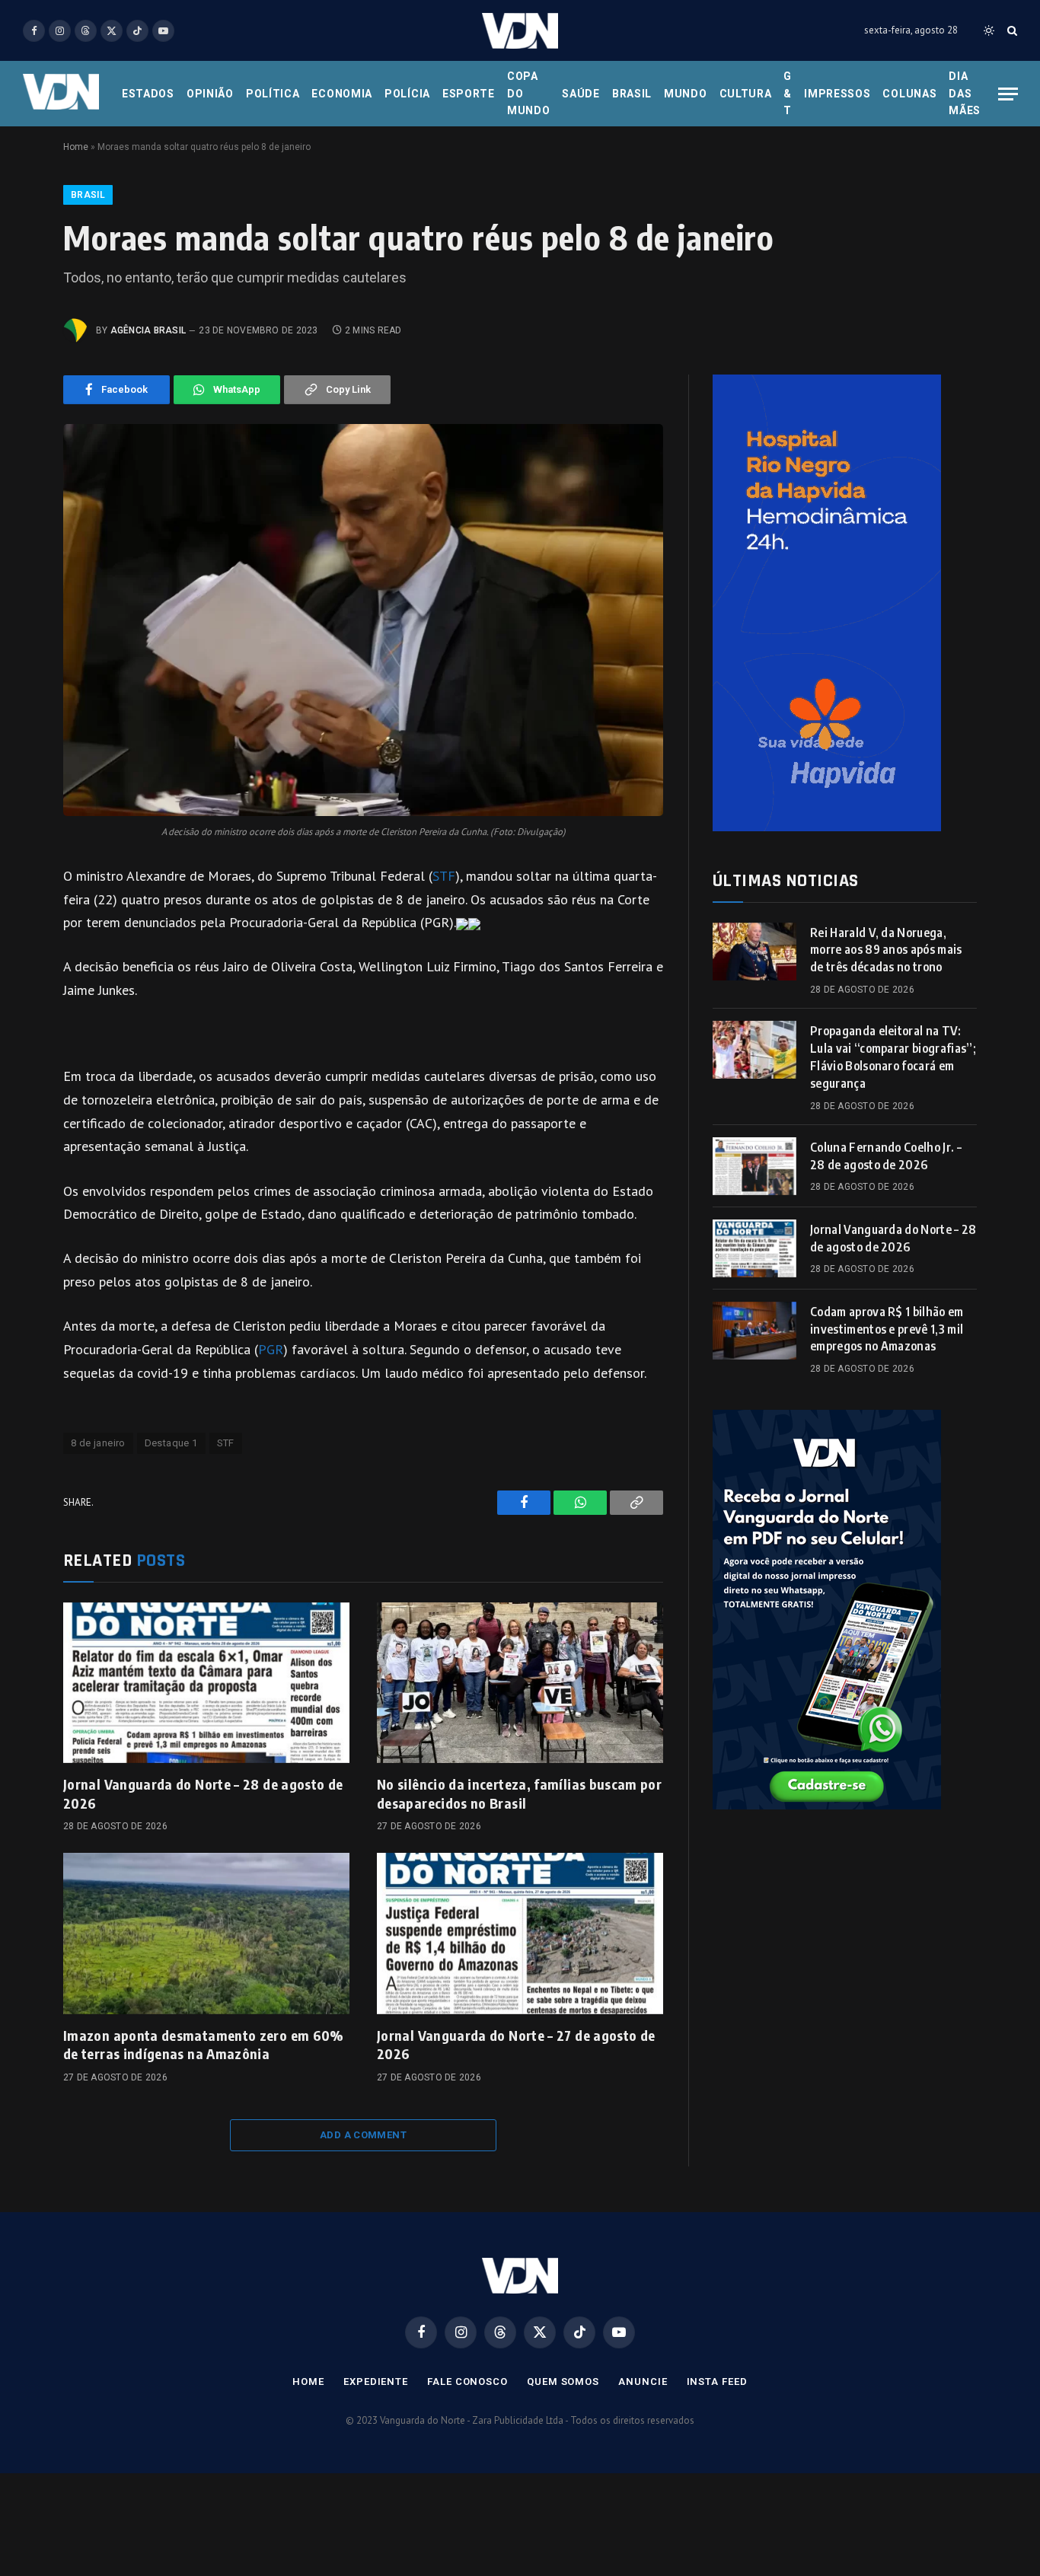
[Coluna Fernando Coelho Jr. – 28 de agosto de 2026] (754, 1166)
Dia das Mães (965, 93)
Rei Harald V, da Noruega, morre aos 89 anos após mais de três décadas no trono (886, 950)
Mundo (686, 94)
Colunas (909, 94)
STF (444, 876)
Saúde (581, 94)
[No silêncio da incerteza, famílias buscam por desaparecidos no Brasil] (520, 1683)
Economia (342, 94)
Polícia (407, 94)
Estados (148, 94)
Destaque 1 (171, 1443)
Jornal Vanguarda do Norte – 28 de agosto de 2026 (203, 1793)
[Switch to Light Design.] (989, 30)
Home (76, 147)
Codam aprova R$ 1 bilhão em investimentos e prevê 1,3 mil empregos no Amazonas (887, 1329)
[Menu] (1008, 94)
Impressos (837, 94)
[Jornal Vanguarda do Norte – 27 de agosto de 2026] (520, 1934)
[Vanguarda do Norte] (520, 31)
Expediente (376, 2382)
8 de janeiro (98, 1443)
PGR (271, 1349)
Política (273, 94)
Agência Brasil (148, 330)
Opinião (210, 94)
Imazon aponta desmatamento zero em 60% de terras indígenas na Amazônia (204, 2044)
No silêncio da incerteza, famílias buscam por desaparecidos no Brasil (519, 1793)
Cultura (746, 94)
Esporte (469, 94)
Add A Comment (363, 2135)
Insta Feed (717, 2382)
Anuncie (643, 2382)
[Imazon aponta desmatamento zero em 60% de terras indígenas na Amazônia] (206, 1934)
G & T (788, 93)
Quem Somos (563, 2382)
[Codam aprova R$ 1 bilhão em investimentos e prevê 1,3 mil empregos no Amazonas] (754, 1331)
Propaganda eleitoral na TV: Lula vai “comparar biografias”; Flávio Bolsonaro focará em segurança (893, 1057)
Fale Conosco (467, 2382)
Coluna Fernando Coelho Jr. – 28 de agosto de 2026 (886, 1156)
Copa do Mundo (529, 93)
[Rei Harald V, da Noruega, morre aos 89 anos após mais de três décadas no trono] (754, 952)
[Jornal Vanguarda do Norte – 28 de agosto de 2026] (206, 1683)
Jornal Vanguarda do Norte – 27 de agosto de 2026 (516, 2044)
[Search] (1011, 31)
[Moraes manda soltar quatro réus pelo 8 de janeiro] (363, 620)
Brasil (632, 94)
